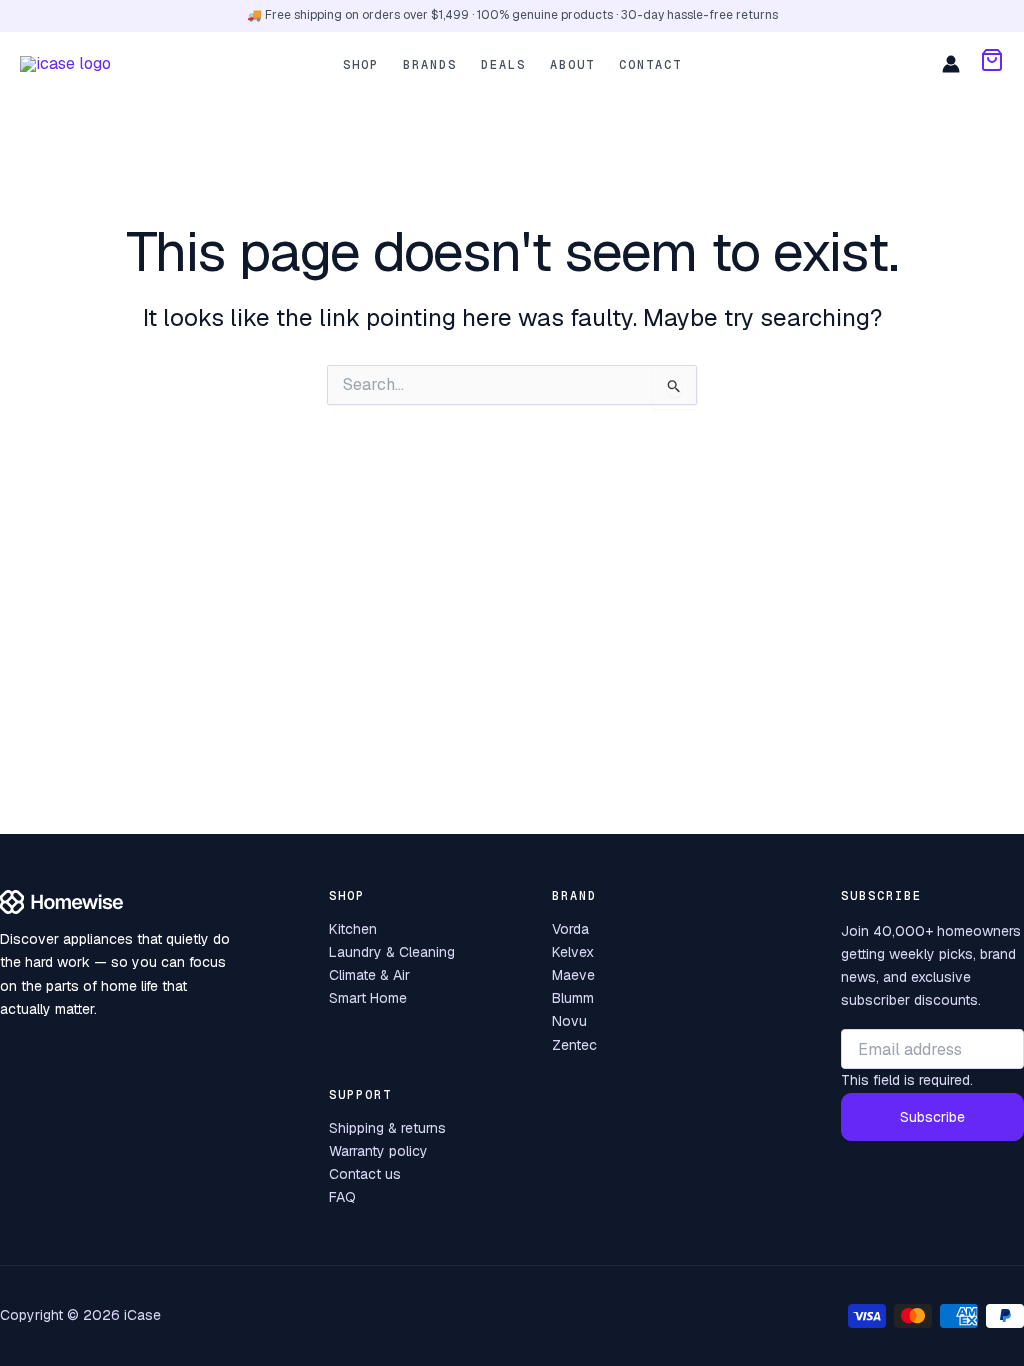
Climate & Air (369, 975)
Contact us (365, 1174)
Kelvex (573, 952)
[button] (992, 64)
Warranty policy (378, 1151)
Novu (569, 1021)
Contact (650, 65)
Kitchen (353, 929)
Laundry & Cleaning (392, 952)
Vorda (570, 929)
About (572, 65)
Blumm (573, 998)
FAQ (342, 1197)
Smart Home (368, 998)
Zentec (574, 1045)
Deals (503, 65)
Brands (430, 65)
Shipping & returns (387, 1128)
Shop (361, 65)
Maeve (573, 975)
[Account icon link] (951, 64)
